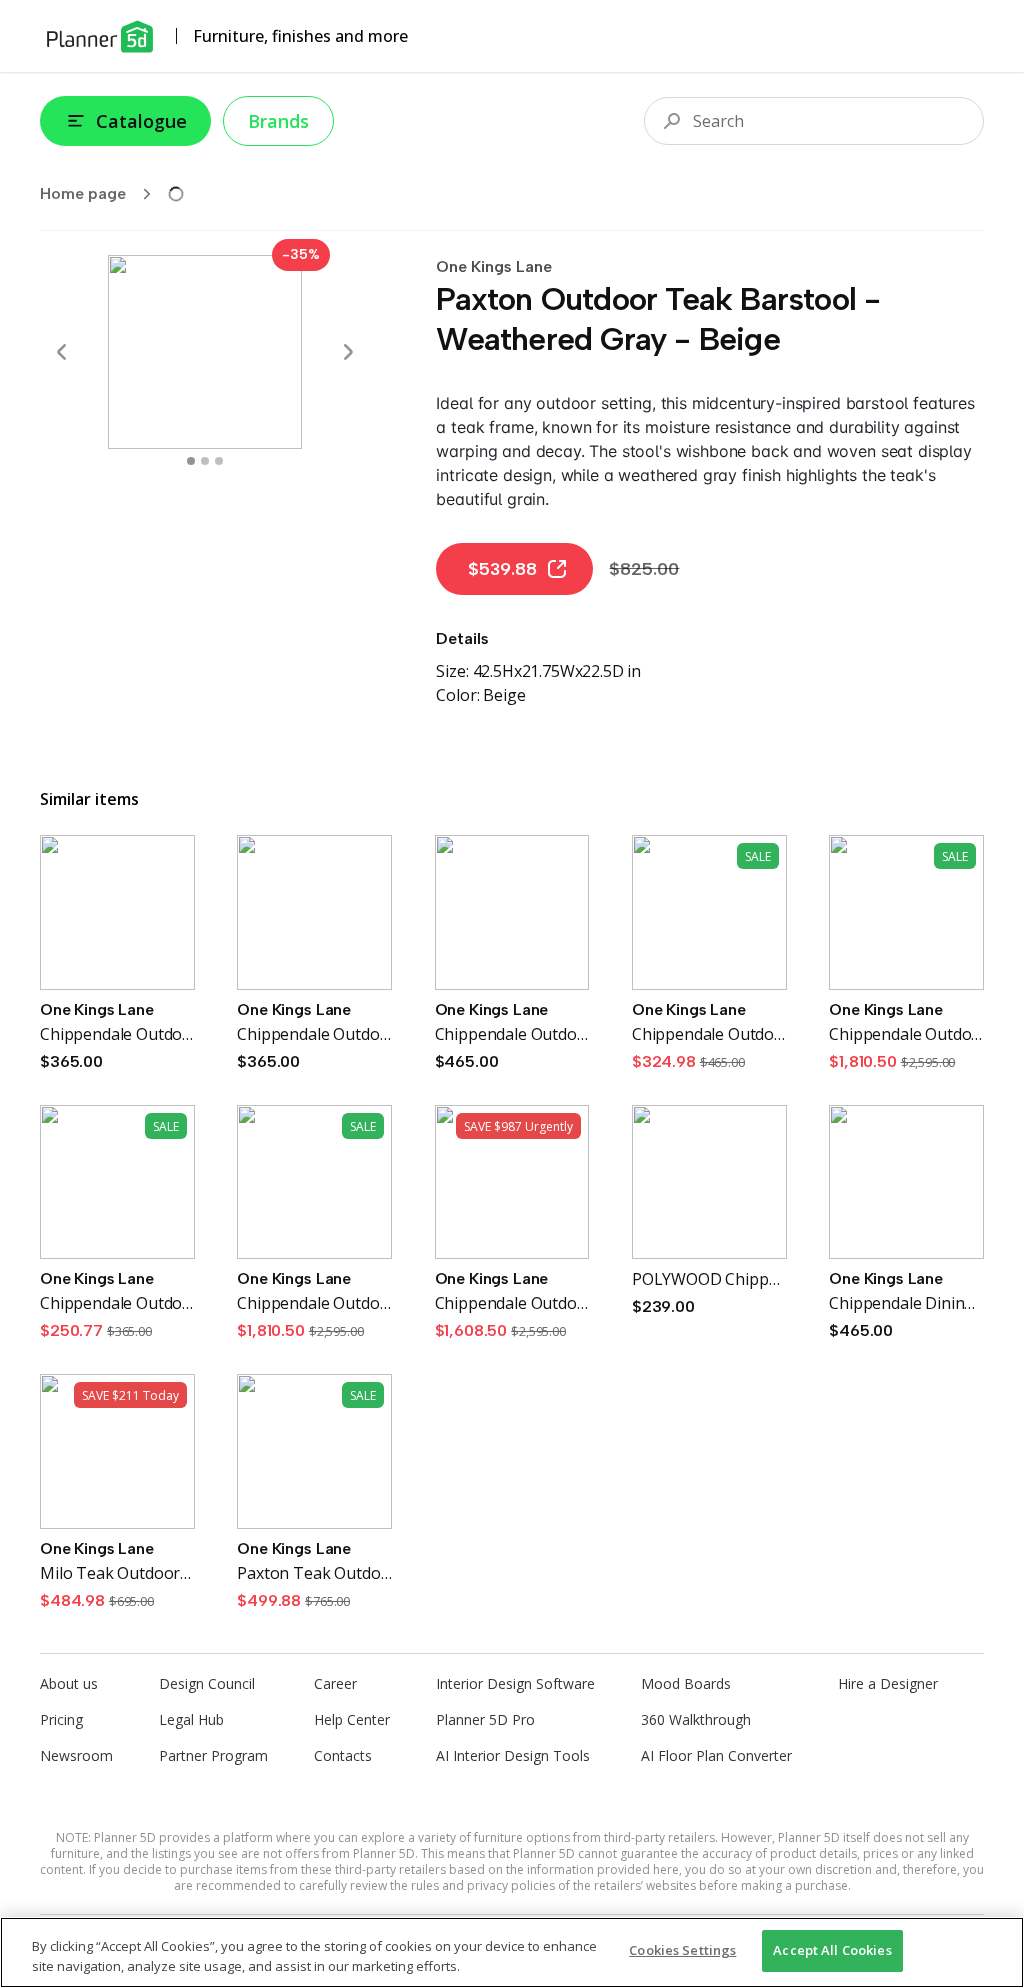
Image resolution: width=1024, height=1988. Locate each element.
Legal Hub (191, 1719)
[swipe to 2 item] (219, 461)
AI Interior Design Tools (513, 1755)
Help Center (352, 1719)
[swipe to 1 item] (205, 461)
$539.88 (502, 569)
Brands (278, 121)
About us (69, 1683)
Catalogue (141, 121)
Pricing (61, 1719)
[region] (512, 1952)
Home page (83, 193)
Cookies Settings (682, 1950)
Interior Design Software (515, 1683)
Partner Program (213, 1755)
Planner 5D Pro (485, 1719)
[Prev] (62, 352)
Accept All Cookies (832, 1950)
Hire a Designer (888, 1683)
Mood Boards (686, 1683)
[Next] (348, 352)
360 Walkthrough (696, 1719)
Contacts (343, 1755)
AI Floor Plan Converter (716, 1755)
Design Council (207, 1683)
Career (335, 1683)
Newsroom (76, 1755)
